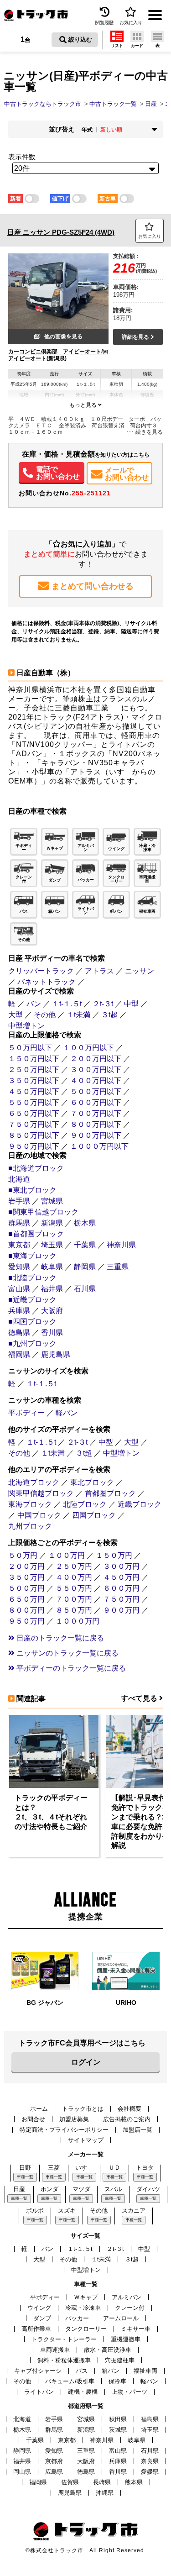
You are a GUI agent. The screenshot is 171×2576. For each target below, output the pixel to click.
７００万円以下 (96, 1113)
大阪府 (52, 1311)
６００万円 (121, 1588)
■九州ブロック (32, 1343)
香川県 (52, 1333)
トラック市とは (83, 2109)
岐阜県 (52, 1267)
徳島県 (19, 1333)
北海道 (19, 1179)
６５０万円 (26, 1599)
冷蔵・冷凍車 (83, 2308)
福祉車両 (145, 2371)
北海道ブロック (34, 1482)
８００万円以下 (96, 1124)
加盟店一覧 (137, 2130)
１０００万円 (78, 1621)
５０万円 (23, 1555)
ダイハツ (148, 2189)
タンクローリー (86, 2329)
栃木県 (85, 1223)
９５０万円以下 (34, 1146)
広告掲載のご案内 (127, 2119)
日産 (19, 2189)
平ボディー (26, 1413)
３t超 (109, 1015)
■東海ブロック (32, 1256)
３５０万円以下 (34, 1080)
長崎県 (102, 2482)
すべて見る (140, 1698)
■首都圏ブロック (36, 1234)
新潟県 (52, 1223)
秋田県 (118, 2419)
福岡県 (19, 1354)
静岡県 (85, 1267)
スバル (113, 2189)
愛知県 (19, 1267)
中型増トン (26, 1026)
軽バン (67, 1413)
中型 (131, 1004)
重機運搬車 (126, 2339)
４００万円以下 (96, 1080)
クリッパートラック (41, 971)
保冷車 (117, 2381)
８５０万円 (74, 1610)
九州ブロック (30, 1526)
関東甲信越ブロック (41, 1493)
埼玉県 (52, 1245)
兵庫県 (19, 1311)
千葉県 (85, 1245)
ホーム (39, 2109)
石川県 (85, 1289)
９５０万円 (26, 1621)
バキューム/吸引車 (70, 2381)
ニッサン (140, 971)
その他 (45, 1015)
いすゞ (84, 2168)
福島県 (150, 2419)
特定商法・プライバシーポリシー (64, 2130)
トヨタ (145, 2168)
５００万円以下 (96, 1091)
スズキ (67, 2211)
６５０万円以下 (34, 1113)
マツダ (81, 2189)
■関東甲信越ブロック (43, 1212)
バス (82, 2371)
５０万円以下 (30, 1048)
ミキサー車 (136, 2329)
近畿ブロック (140, 1504)
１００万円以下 (88, 1048)
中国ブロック (39, 1515)
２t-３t (103, 1004)
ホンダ (49, 2189)
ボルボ (35, 2211)
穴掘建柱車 (120, 2360)
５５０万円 (74, 1588)
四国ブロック (94, 1515)
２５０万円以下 (34, 1070)
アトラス (99, 971)
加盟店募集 (74, 2119)
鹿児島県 (56, 1354)
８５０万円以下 (34, 1135)
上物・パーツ (130, 2392)
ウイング (39, 2308)
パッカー (77, 2318)
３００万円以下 (96, 1070)
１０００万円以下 (99, 1146)
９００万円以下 (96, 1135)
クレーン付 (130, 2308)
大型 (16, 1015)
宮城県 (52, 1201)
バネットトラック (47, 982)
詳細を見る (136, 337)
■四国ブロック (32, 1322)
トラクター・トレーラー (64, 2339)
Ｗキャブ (86, 2297)
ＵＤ (114, 2168)
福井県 (52, 1289)
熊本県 (134, 2482)
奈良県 (150, 2461)
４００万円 (74, 1577)
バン (34, 1004)
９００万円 (121, 1610)
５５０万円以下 (34, 1102)
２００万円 (26, 1566)
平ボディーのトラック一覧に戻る (70, 1668)
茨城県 (118, 2430)
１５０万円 (114, 1555)
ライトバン (39, 2392)
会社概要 (130, 2109)
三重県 (118, 1267)
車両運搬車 (55, 2350)
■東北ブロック (32, 1190)
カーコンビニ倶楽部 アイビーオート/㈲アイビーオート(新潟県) (58, 355)
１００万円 (67, 1555)
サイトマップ (86, 2140)
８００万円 (26, 1610)
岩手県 (19, 1201)
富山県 (19, 1289)
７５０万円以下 (34, 1124)
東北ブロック (92, 1482)
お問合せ (33, 2119)
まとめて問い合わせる (93, 586)
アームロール (121, 2318)
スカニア (134, 2211)
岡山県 (22, 2472)
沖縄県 (105, 2493)
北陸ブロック (85, 1504)
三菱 (54, 2168)
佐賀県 (70, 2482)
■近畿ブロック (32, 1300)
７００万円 (74, 1599)
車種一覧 (25, 2177)
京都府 (54, 2461)
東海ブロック (30, 1504)
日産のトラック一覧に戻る (59, 1638)
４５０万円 (121, 1577)
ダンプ (42, 2318)
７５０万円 (121, 1599)
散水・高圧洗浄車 (108, 2350)
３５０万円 (26, 1577)
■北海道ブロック (36, 1168)
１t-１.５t (67, 1004)
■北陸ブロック (32, 1278)
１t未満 (78, 1015)
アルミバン (127, 2297)
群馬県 (19, 1223)
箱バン (111, 2371)
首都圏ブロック (110, 1493)
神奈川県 (121, 1245)
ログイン (86, 2062)
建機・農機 (83, 2392)
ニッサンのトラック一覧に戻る (67, 1653)
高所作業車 (36, 2329)
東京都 (19, 1245)
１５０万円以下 (34, 1059)
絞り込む (79, 39)
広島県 (54, 2472)
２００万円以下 (96, 1059)
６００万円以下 (96, 1102)
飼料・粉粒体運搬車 (64, 2360)
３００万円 (121, 1566)
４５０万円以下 (34, 1091)
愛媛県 (150, 2472)
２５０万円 (74, 1566)
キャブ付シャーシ (38, 2371)
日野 (25, 2168)
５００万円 (26, 1588)
